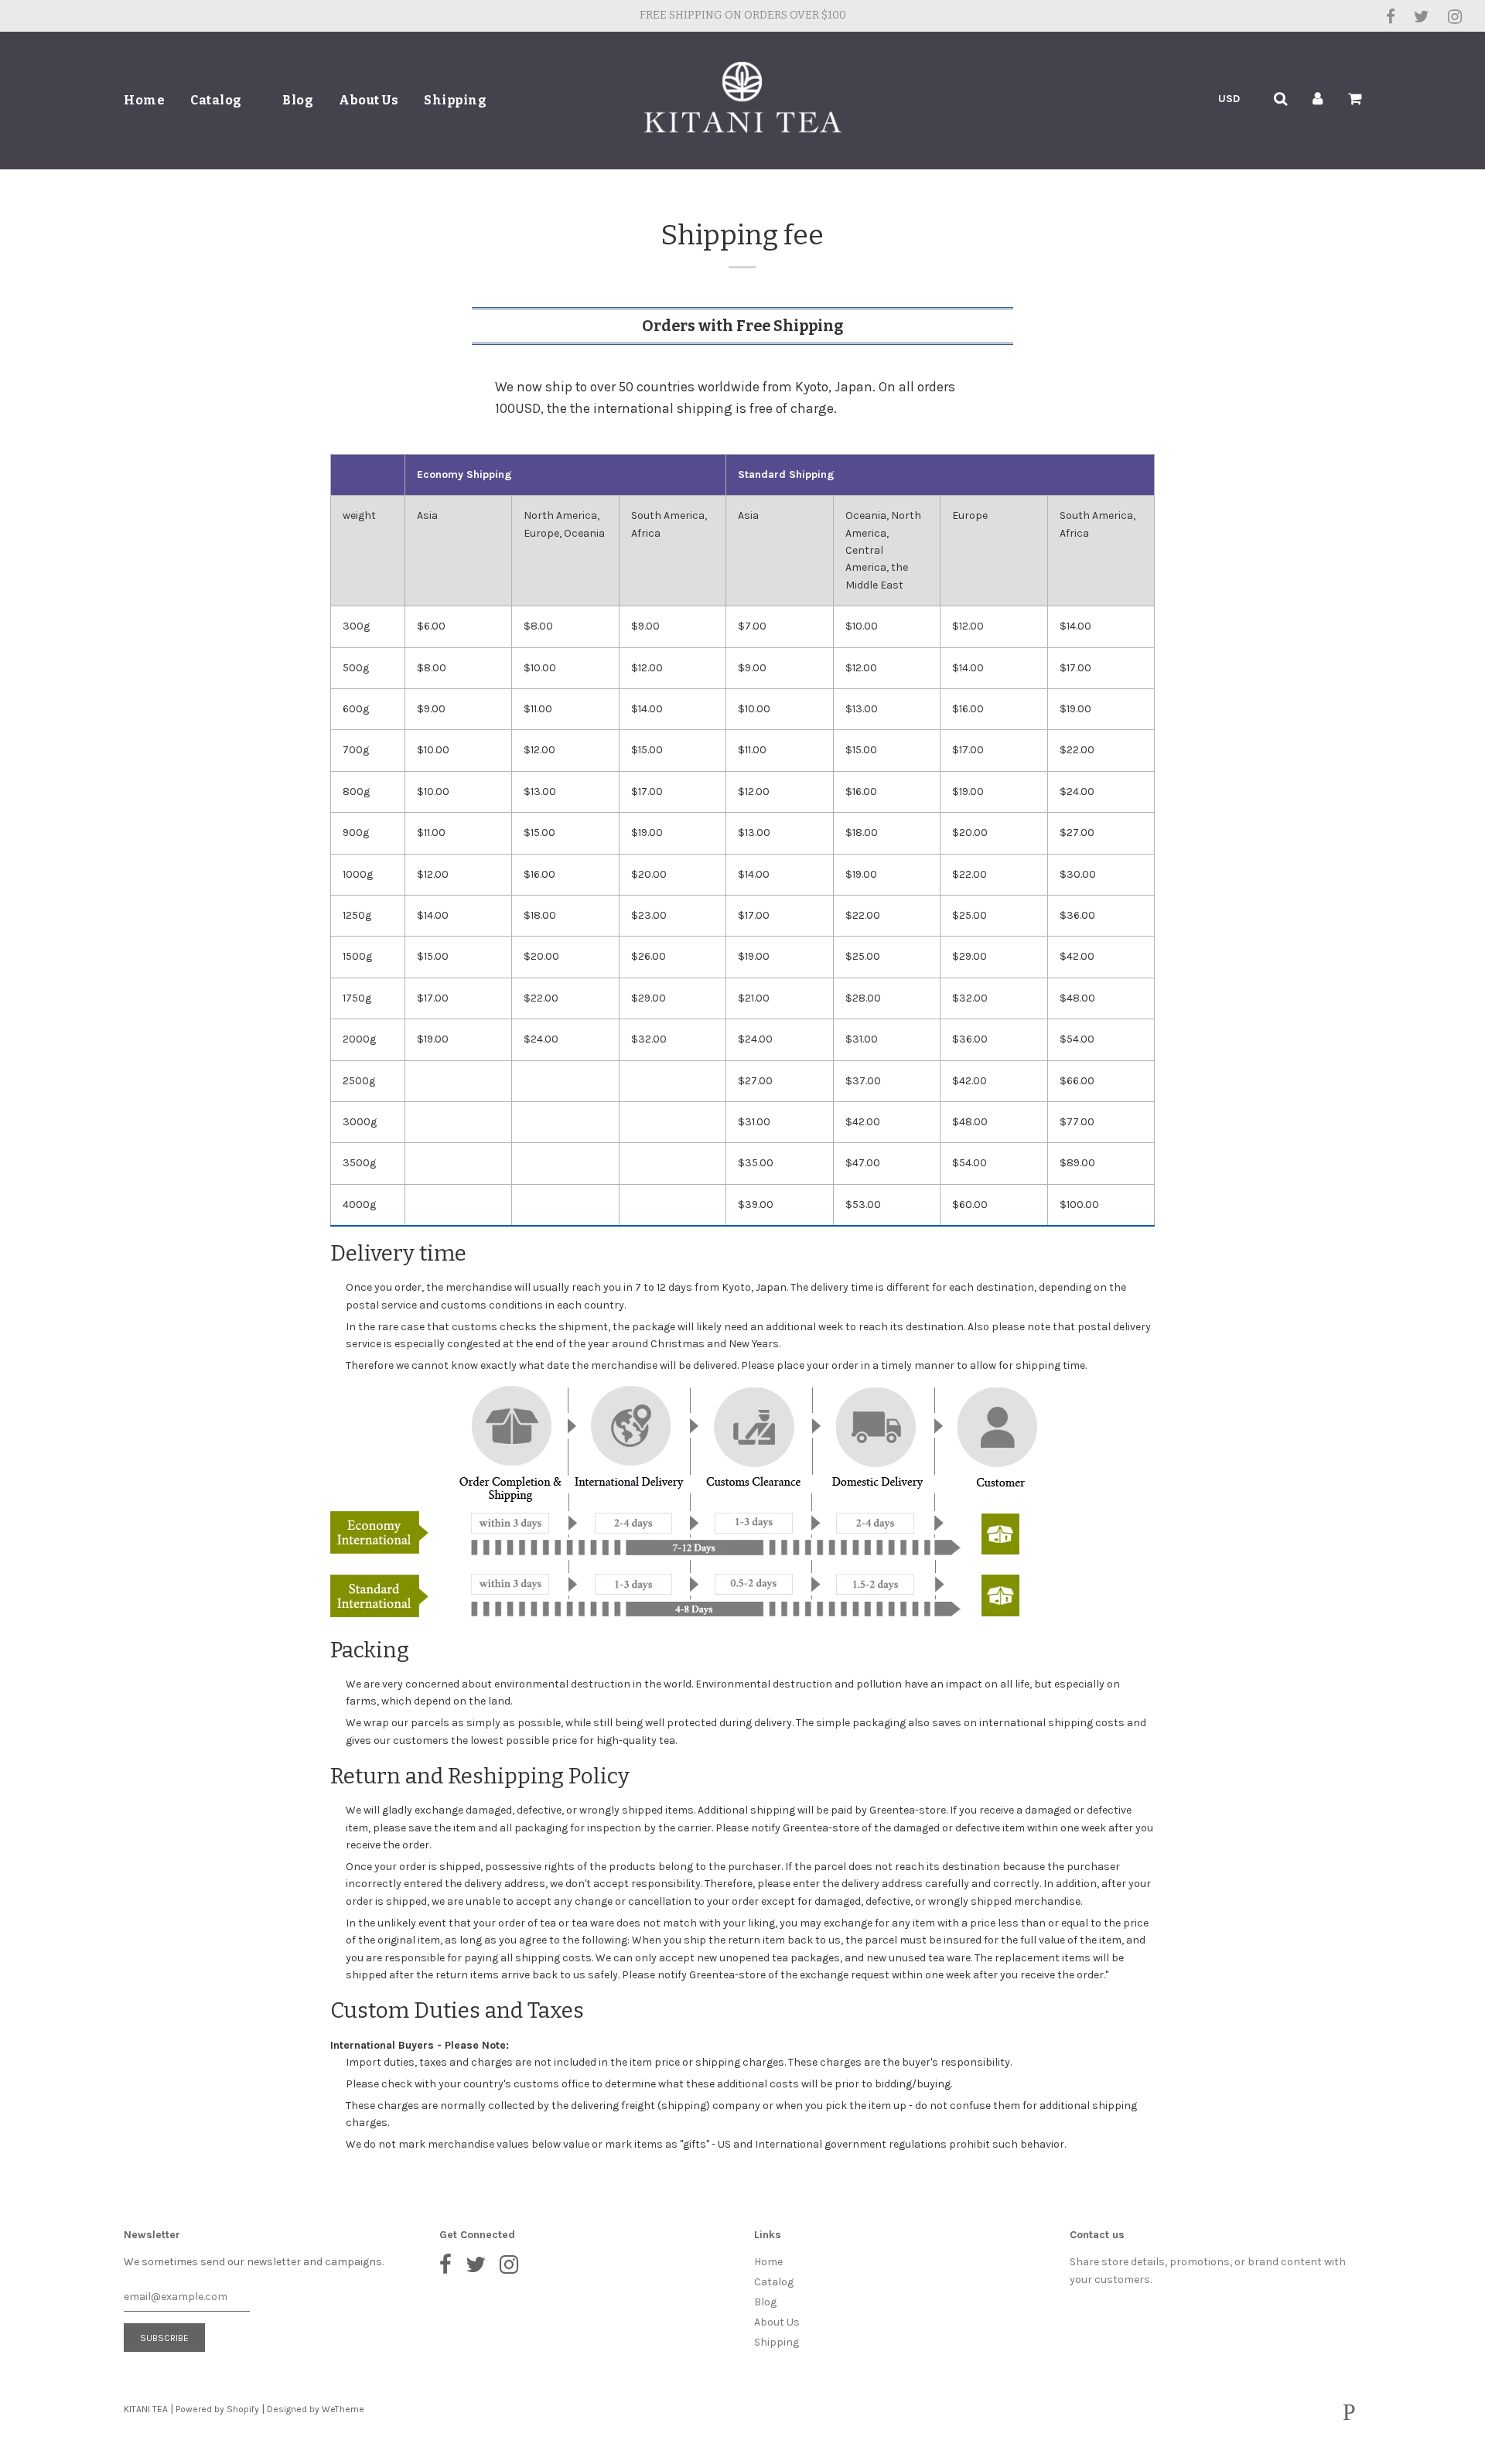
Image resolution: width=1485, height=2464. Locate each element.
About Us (369, 100)
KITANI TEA (146, 2409)
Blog (298, 100)
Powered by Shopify (217, 2409)
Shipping (455, 100)
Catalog (217, 100)
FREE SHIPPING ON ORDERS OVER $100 (743, 15)
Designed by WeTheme (316, 2409)
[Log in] (1318, 99)
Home (144, 100)
